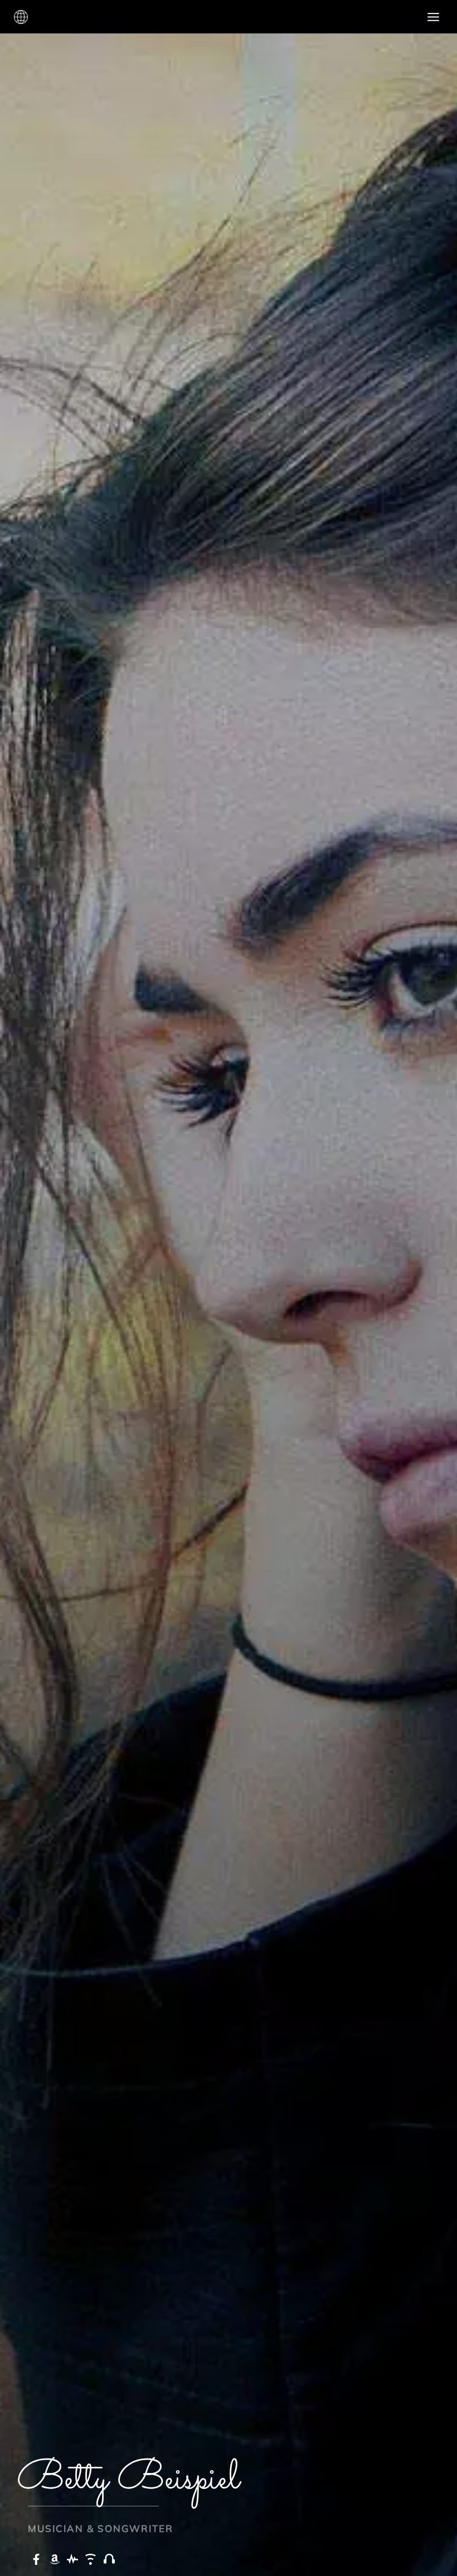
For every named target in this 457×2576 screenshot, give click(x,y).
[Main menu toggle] (434, 17)
